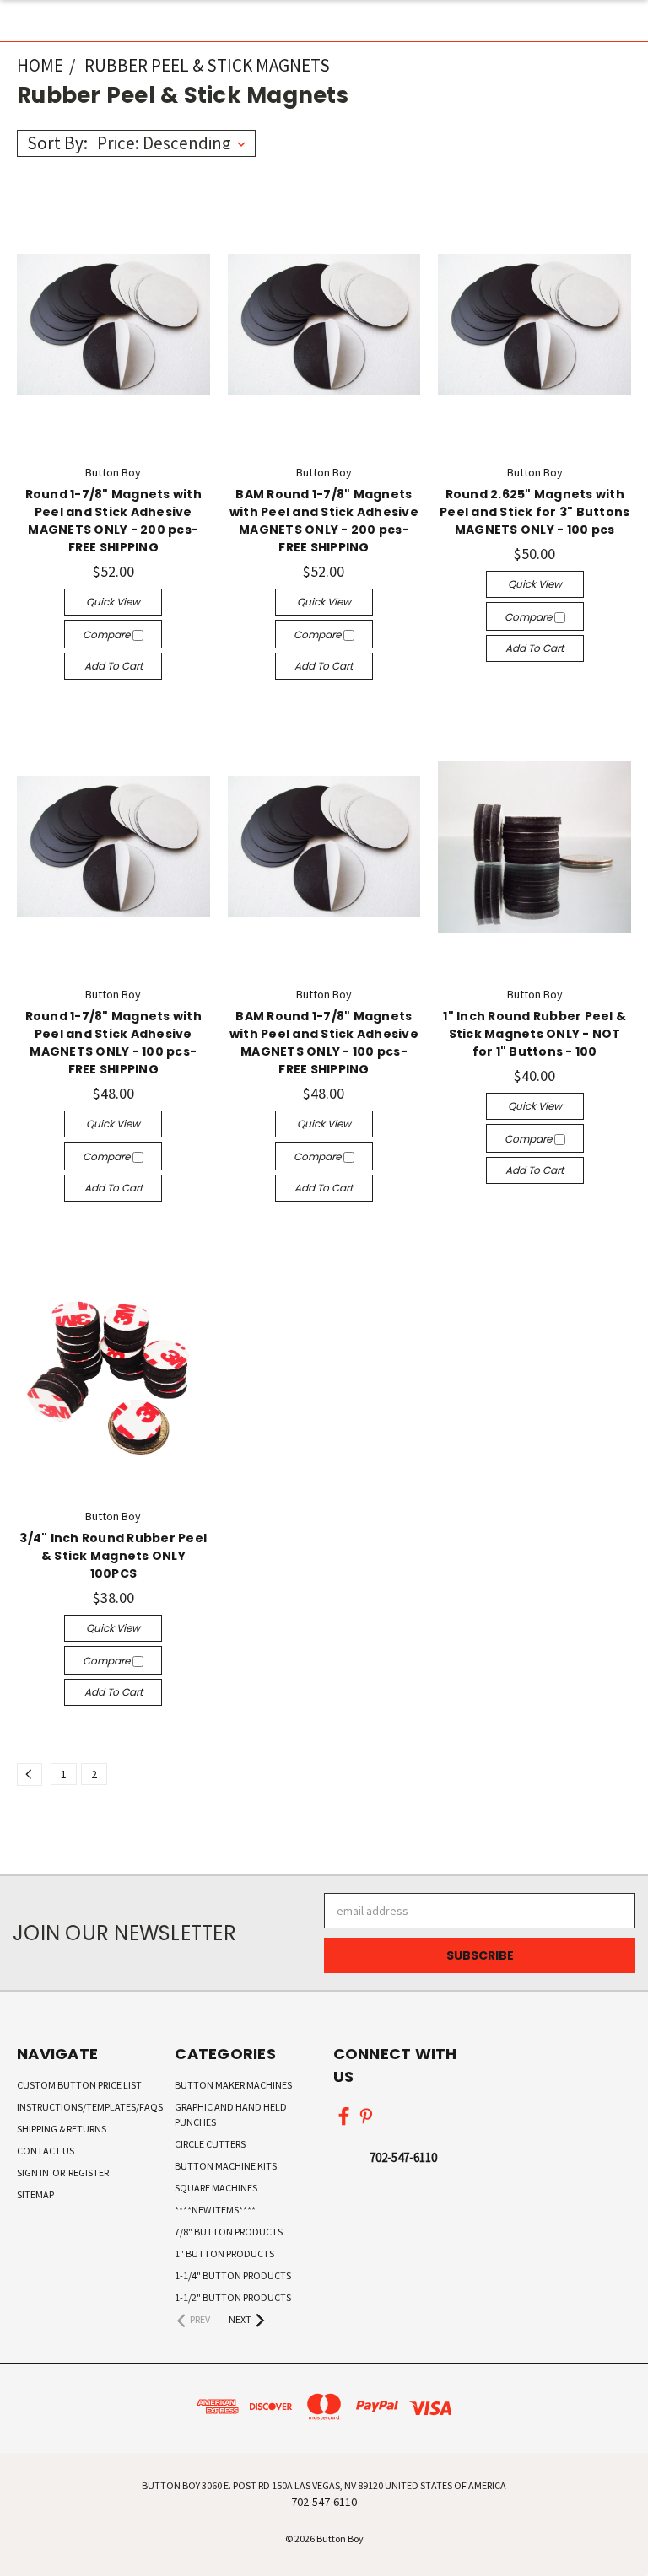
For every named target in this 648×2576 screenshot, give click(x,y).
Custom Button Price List (79, 2085)
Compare (108, 635)
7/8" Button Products (229, 2232)
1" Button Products (224, 2253)
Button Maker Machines (233, 2085)
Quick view (113, 602)
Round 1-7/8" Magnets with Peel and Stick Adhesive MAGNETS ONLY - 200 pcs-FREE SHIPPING (113, 521)
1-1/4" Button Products (233, 2275)
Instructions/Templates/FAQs (90, 2107)
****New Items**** (215, 2210)
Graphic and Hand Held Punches (231, 2114)
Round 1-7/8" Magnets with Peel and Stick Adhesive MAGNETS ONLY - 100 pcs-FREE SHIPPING (113, 1043)
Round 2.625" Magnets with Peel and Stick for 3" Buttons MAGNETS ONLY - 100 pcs (535, 512)
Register (89, 2173)
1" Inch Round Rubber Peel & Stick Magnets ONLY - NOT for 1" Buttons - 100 (535, 1034)
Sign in (34, 2173)
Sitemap (35, 2194)
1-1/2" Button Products (233, 2297)
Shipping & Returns (62, 2129)
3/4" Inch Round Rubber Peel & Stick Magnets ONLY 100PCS (113, 1556)
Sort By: (57, 143)
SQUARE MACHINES (216, 2188)
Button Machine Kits (226, 2166)
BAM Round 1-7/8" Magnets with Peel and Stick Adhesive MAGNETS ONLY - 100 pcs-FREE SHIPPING (324, 1043)
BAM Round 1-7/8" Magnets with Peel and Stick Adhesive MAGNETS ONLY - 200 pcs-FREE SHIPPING (324, 521)
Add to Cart (113, 666)
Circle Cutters (210, 2144)
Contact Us (46, 2151)
